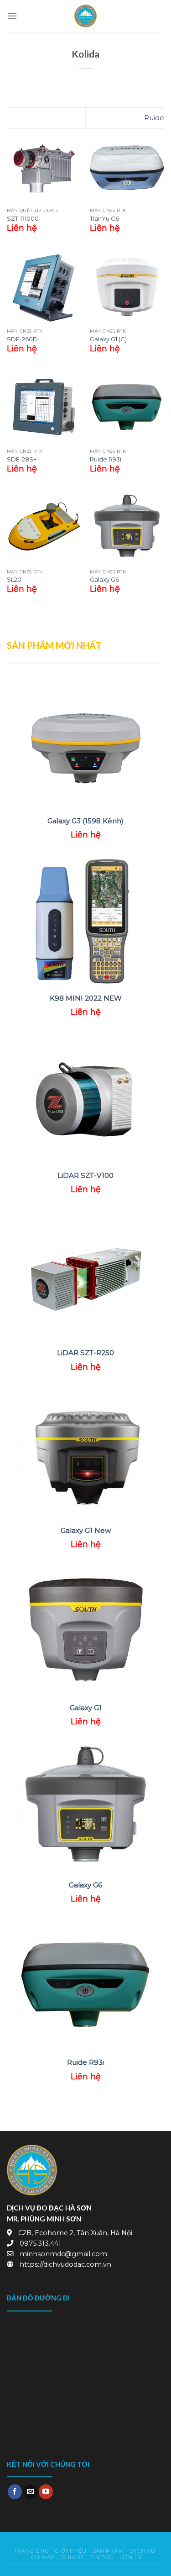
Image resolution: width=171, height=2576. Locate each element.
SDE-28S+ (22, 459)
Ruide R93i (106, 459)
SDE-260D (22, 339)
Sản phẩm (108, 2551)
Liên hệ (131, 2557)
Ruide (154, 118)
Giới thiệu (71, 2551)
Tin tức (102, 2557)
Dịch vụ (142, 2551)
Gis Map (43, 2557)
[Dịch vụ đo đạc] (86, 16)
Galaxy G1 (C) (108, 339)
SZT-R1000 (23, 218)
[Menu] (12, 16)
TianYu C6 (104, 218)
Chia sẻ (73, 2557)
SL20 (14, 579)
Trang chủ (31, 2551)
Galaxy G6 (104, 579)
